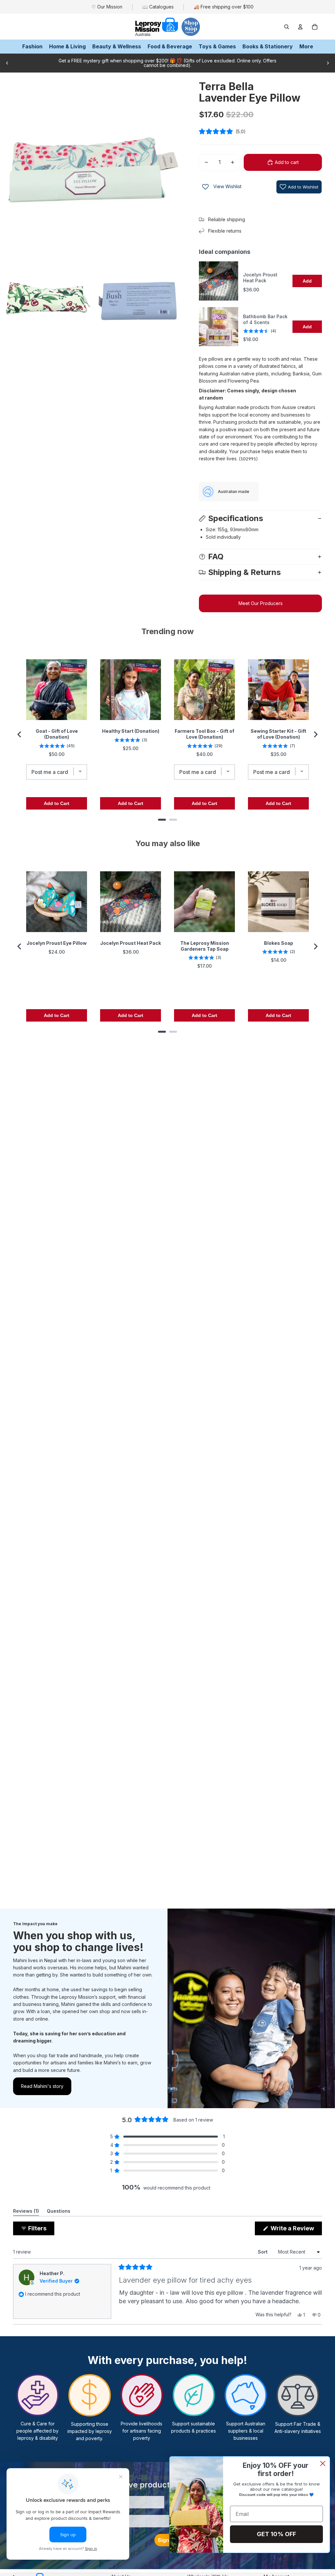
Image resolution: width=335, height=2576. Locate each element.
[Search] (287, 27)
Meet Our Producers (261, 603)
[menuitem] (306, 47)
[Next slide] (328, 63)
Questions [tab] (59, 2212)
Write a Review (296, 2230)
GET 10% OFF (276, 2534)
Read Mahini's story (42, 2086)
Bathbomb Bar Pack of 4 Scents (265, 319)
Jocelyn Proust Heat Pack (260, 278)
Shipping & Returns (244, 572)
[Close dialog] (323, 2463)
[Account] (300, 27)
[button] (260, 131)
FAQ (216, 557)
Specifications (236, 518)
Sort (263, 2252)
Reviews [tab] (26, 2212)
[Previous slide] (7, 63)
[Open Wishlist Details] (205, 187)
